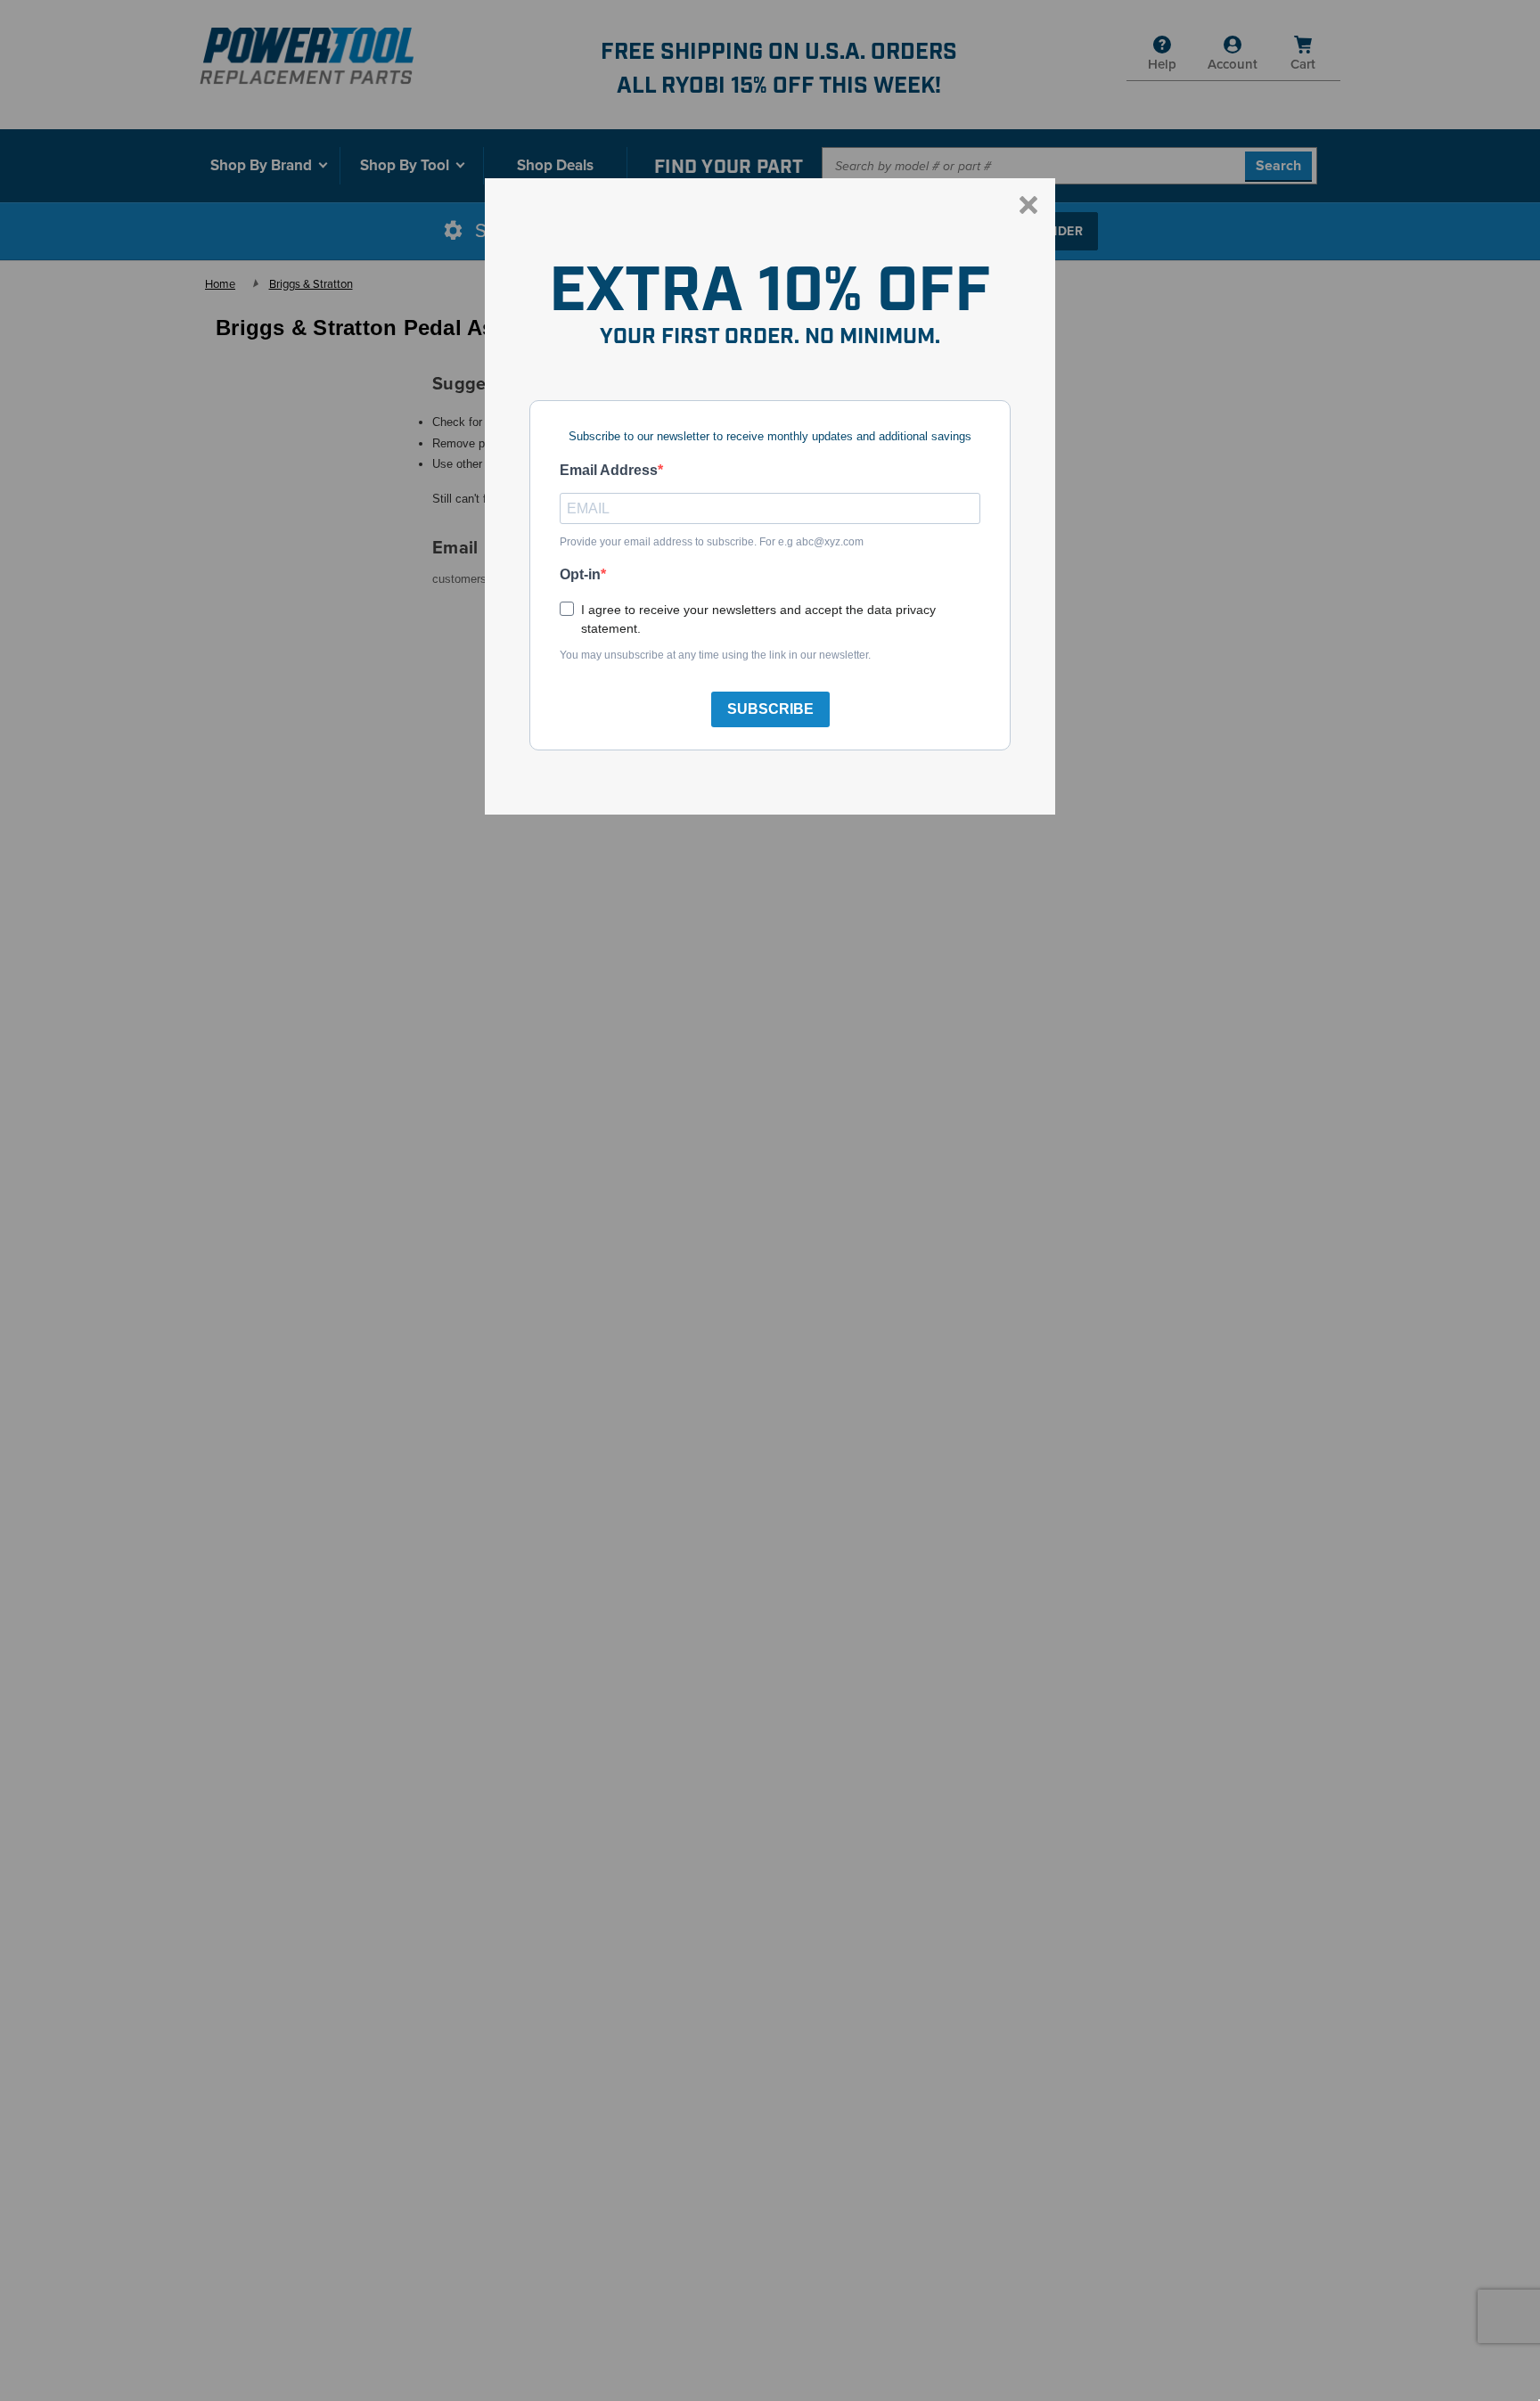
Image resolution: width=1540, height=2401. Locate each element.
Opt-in (580, 574)
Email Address (609, 470)
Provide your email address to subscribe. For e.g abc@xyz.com (712, 542)
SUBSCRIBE (770, 709)
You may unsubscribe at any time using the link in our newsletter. (715, 655)
